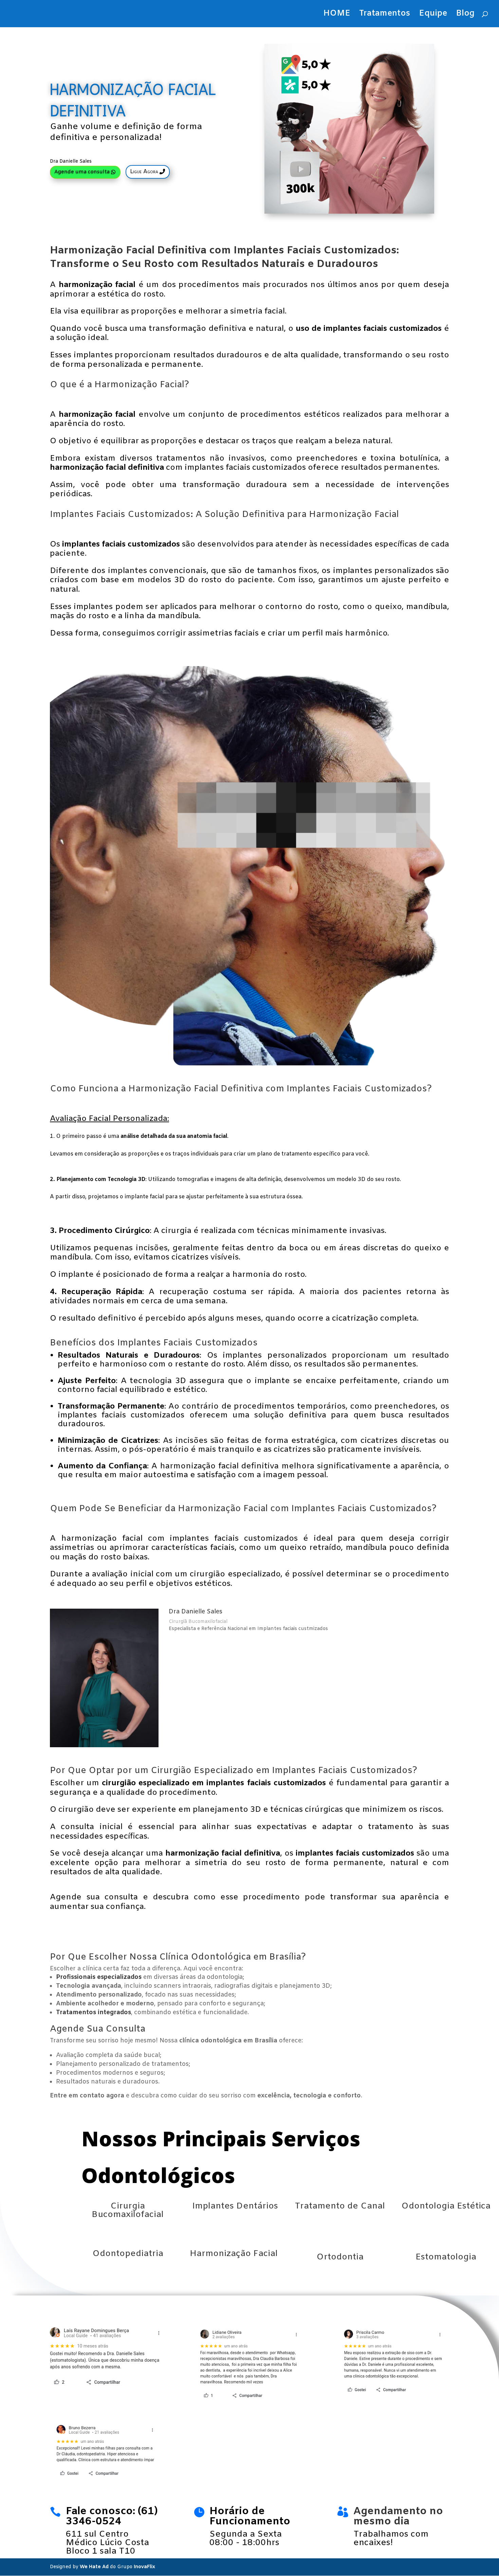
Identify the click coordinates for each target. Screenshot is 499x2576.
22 (296, 1053)
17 (267, 1053)
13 (244, 1053)
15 (255, 1053)
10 (227, 1053)
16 (261, 1053)
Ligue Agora (144, 172)
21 (290, 1053)
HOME (337, 15)
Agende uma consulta (82, 172)
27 (325, 1053)
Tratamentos (385, 15)
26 (319, 1053)
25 (313, 1053)
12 (238, 1053)
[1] (249, 1064)
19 (279, 1053)
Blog (465, 15)
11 (232, 1053)
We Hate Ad (94, 2567)
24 (307, 1053)
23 (302, 1053)
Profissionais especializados (99, 1977)
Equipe (433, 15)
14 (250, 1053)
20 (284, 1053)
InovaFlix (144, 2567)
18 (273, 1053)
